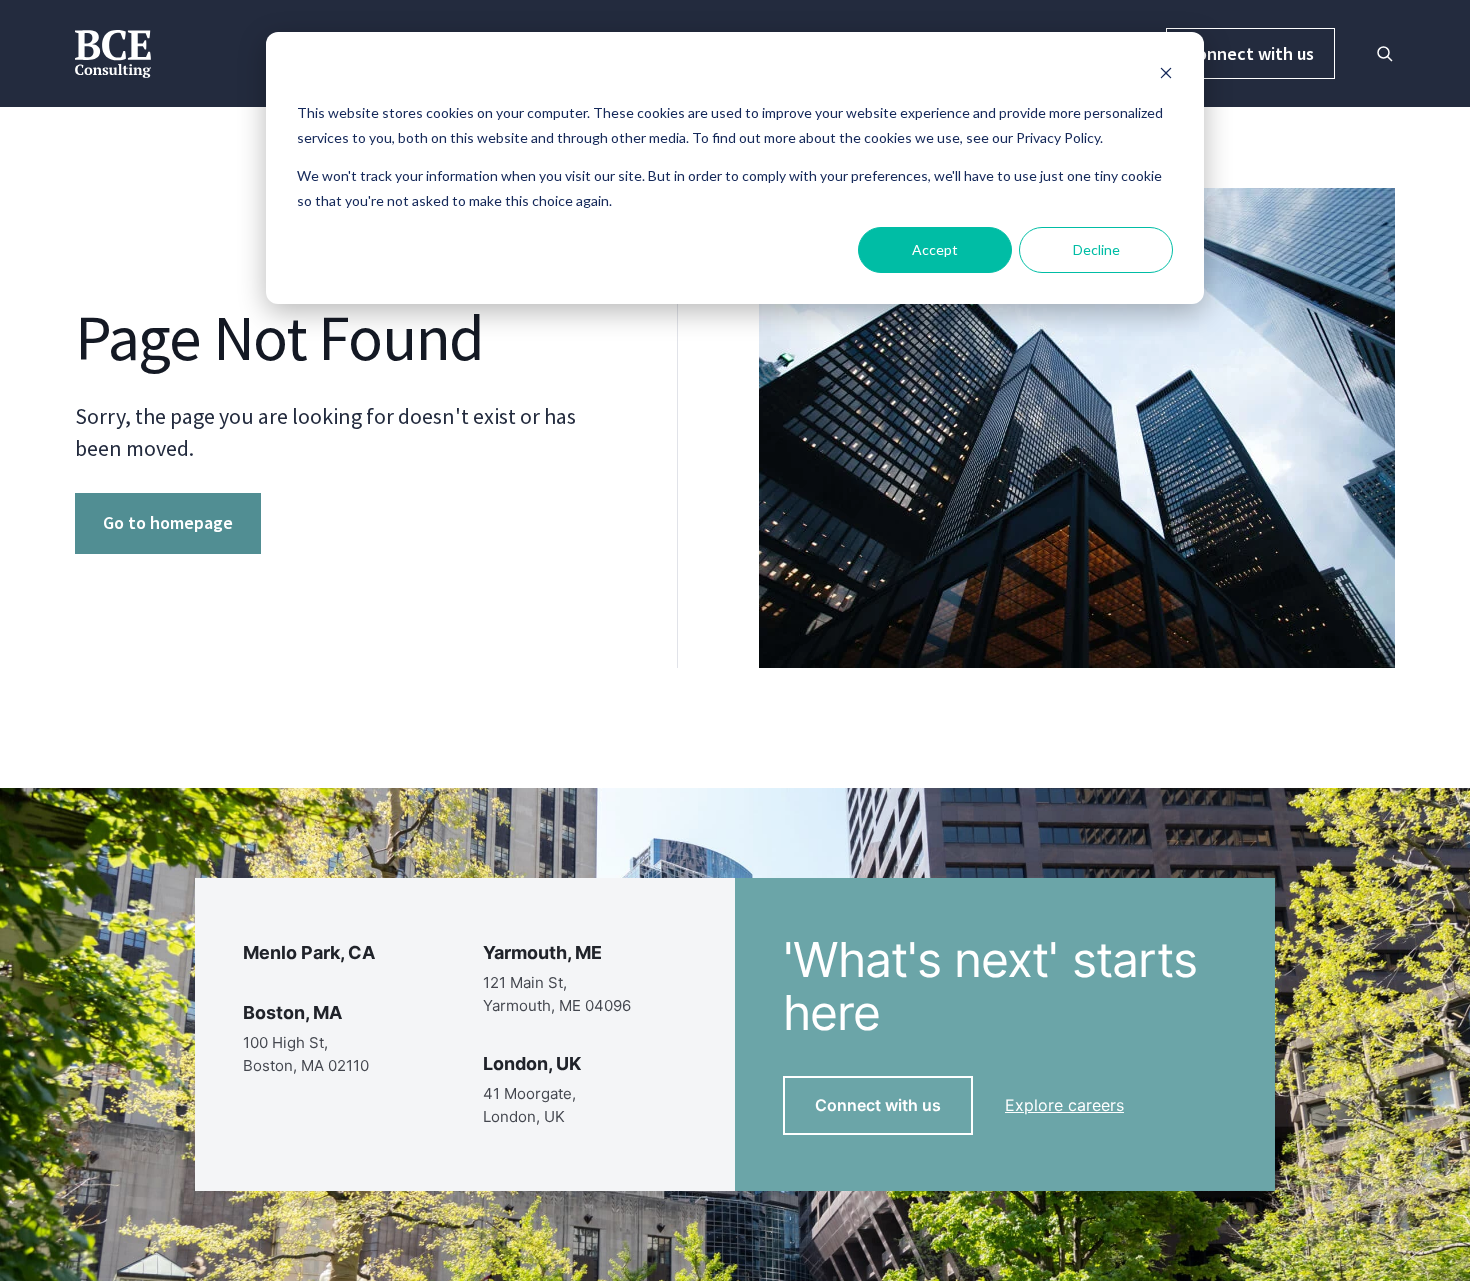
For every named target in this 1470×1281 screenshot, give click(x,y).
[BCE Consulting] (113, 51)
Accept (935, 249)
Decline (1096, 249)
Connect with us (1250, 53)
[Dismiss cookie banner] (1166, 75)
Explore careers (1064, 1105)
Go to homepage (168, 522)
